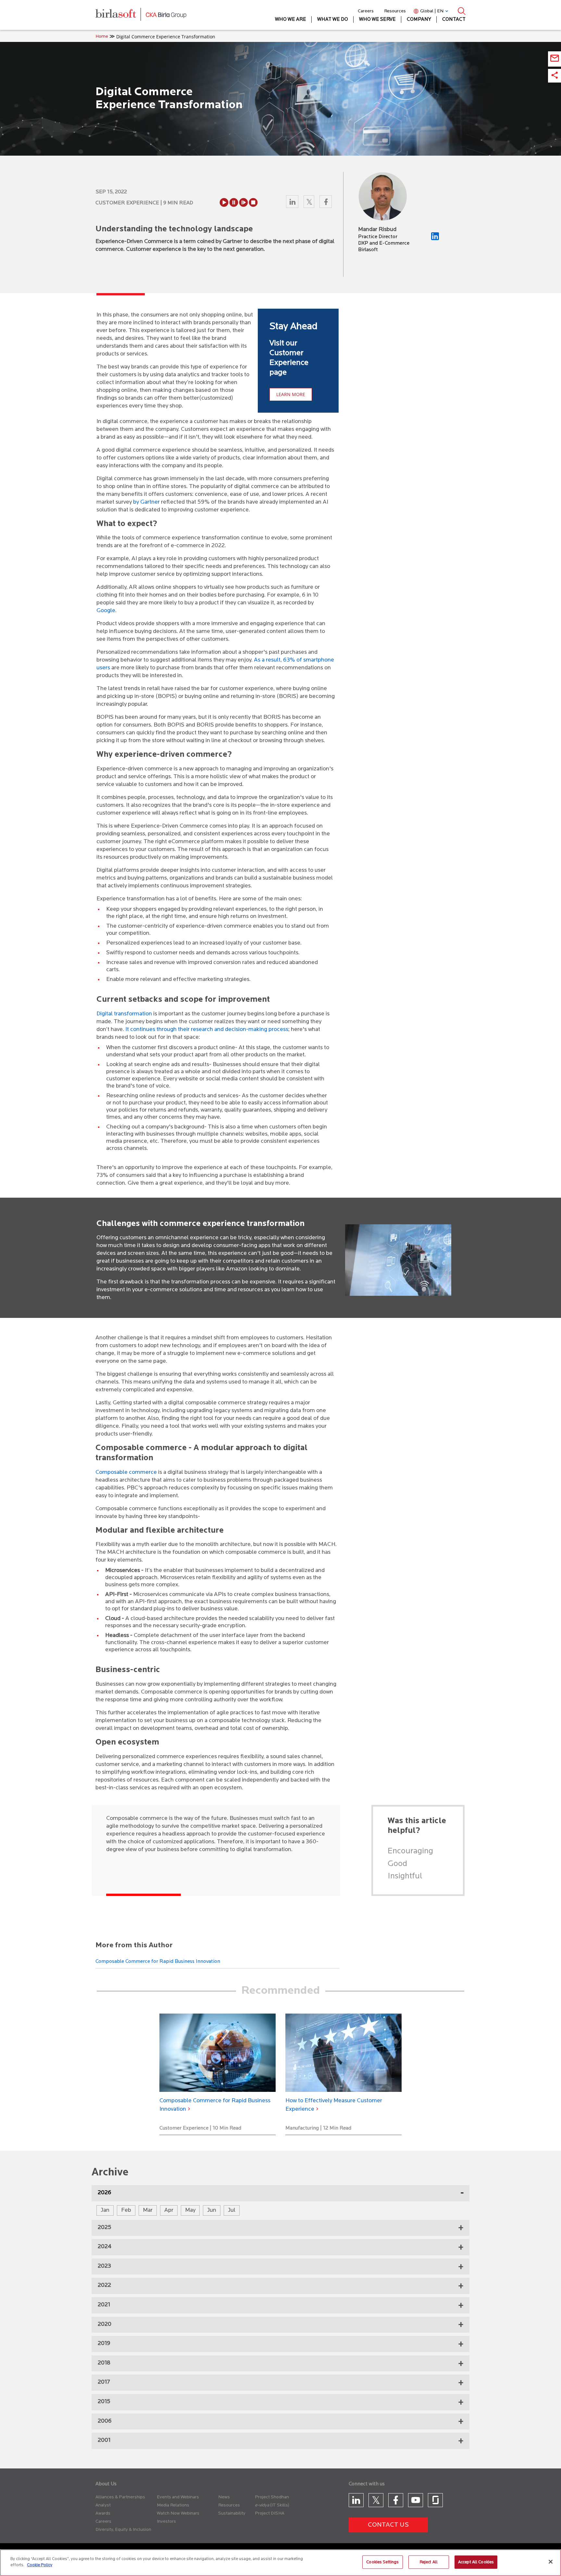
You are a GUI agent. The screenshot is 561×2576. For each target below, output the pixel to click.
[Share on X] (310, 203)
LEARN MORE (291, 394)
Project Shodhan (272, 2497)
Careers (366, 11)
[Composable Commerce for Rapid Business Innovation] (218, 2053)
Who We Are (291, 20)
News (224, 2497)
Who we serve (377, 20)
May (190, 2210)
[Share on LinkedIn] (293, 203)
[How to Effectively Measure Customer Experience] (343, 2053)
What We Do (333, 20)
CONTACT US (388, 2525)
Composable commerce (126, 1473)
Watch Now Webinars (178, 2513)
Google (106, 611)
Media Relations (173, 2505)
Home (102, 37)
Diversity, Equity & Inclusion (123, 2530)
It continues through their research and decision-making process (206, 1030)
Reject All (429, 2562)
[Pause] (234, 202)
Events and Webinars (178, 2497)
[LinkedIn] (435, 239)
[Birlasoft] (121, 15)
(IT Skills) (280, 2505)
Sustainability (232, 2513)
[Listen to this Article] (224, 202)
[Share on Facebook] (326, 203)
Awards (103, 2513)
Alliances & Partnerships (120, 2497)
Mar (148, 2210)
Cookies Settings (382, 2562)
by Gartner (146, 502)
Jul (232, 2210)
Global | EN (432, 11)
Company (419, 20)
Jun (212, 2210)
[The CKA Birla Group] (166, 15)
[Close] (551, 2562)
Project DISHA (270, 2513)
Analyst (103, 2505)
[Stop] (253, 202)
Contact (454, 20)
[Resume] (243, 202)
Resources (395, 11)
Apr (169, 2210)
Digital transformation (124, 1014)
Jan (105, 2210)
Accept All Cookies (476, 2562)
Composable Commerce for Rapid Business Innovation (158, 1962)
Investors (166, 2522)
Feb (126, 2210)
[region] (280, 2563)
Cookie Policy (40, 2565)
